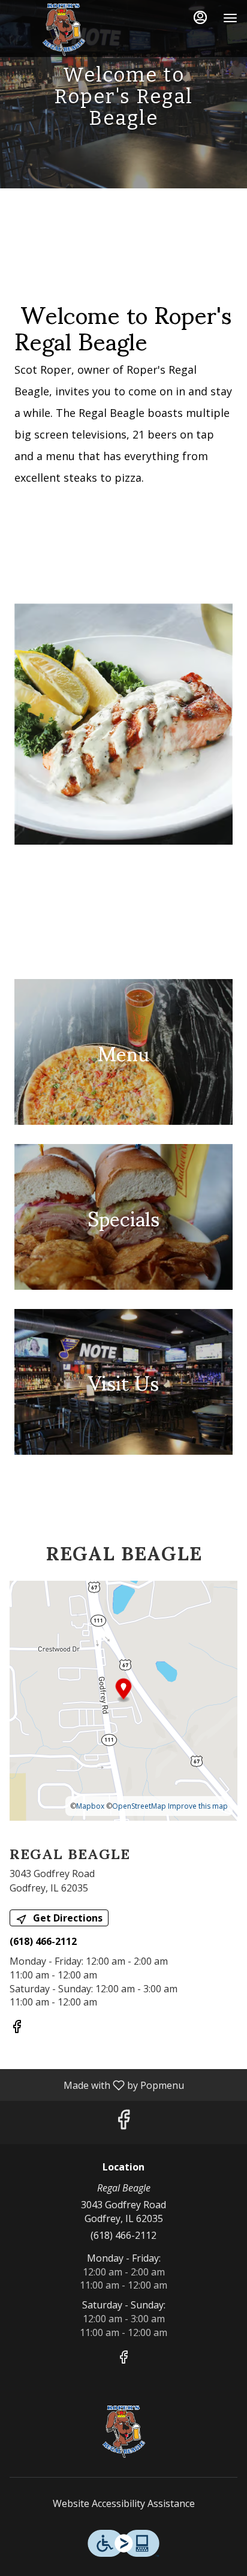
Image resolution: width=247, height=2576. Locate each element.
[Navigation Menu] (230, 18)
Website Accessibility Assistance (124, 2503)
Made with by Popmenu (97, 2085)
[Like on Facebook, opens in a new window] (17, 2028)
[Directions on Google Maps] (123, 1700)
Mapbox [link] (90, 1806)
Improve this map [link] (198, 1806)
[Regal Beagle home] (64, 30)
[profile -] (200, 17)
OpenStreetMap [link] (139, 1806)
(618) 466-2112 (123, 2235)
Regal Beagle (123, 2432)
